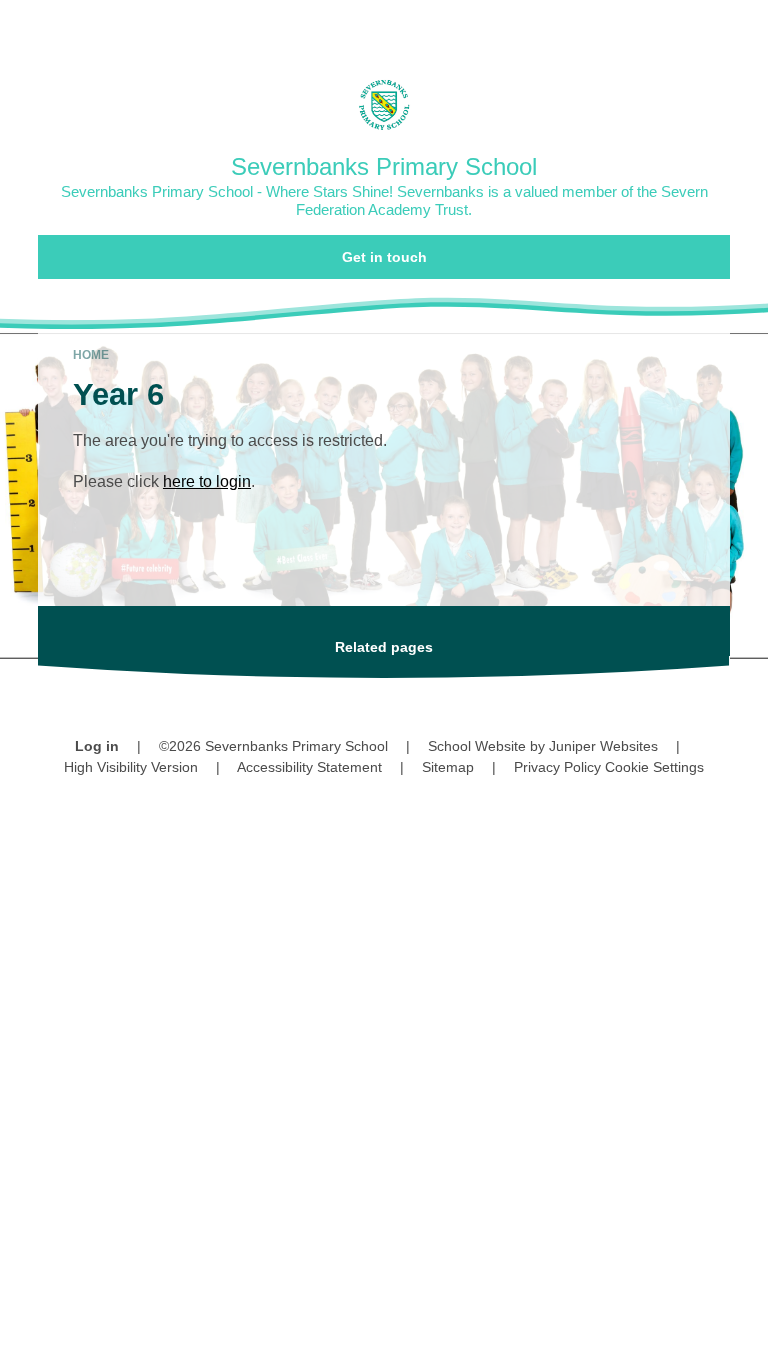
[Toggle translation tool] (637, 25)
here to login (207, 481)
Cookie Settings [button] (654, 767)
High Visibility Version (131, 767)
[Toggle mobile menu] (742, 25)
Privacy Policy (557, 767)
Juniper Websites (603, 746)
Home (91, 355)
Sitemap (448, 767)
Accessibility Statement (309, 767)
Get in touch (384, 257)
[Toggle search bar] (688, 25)
